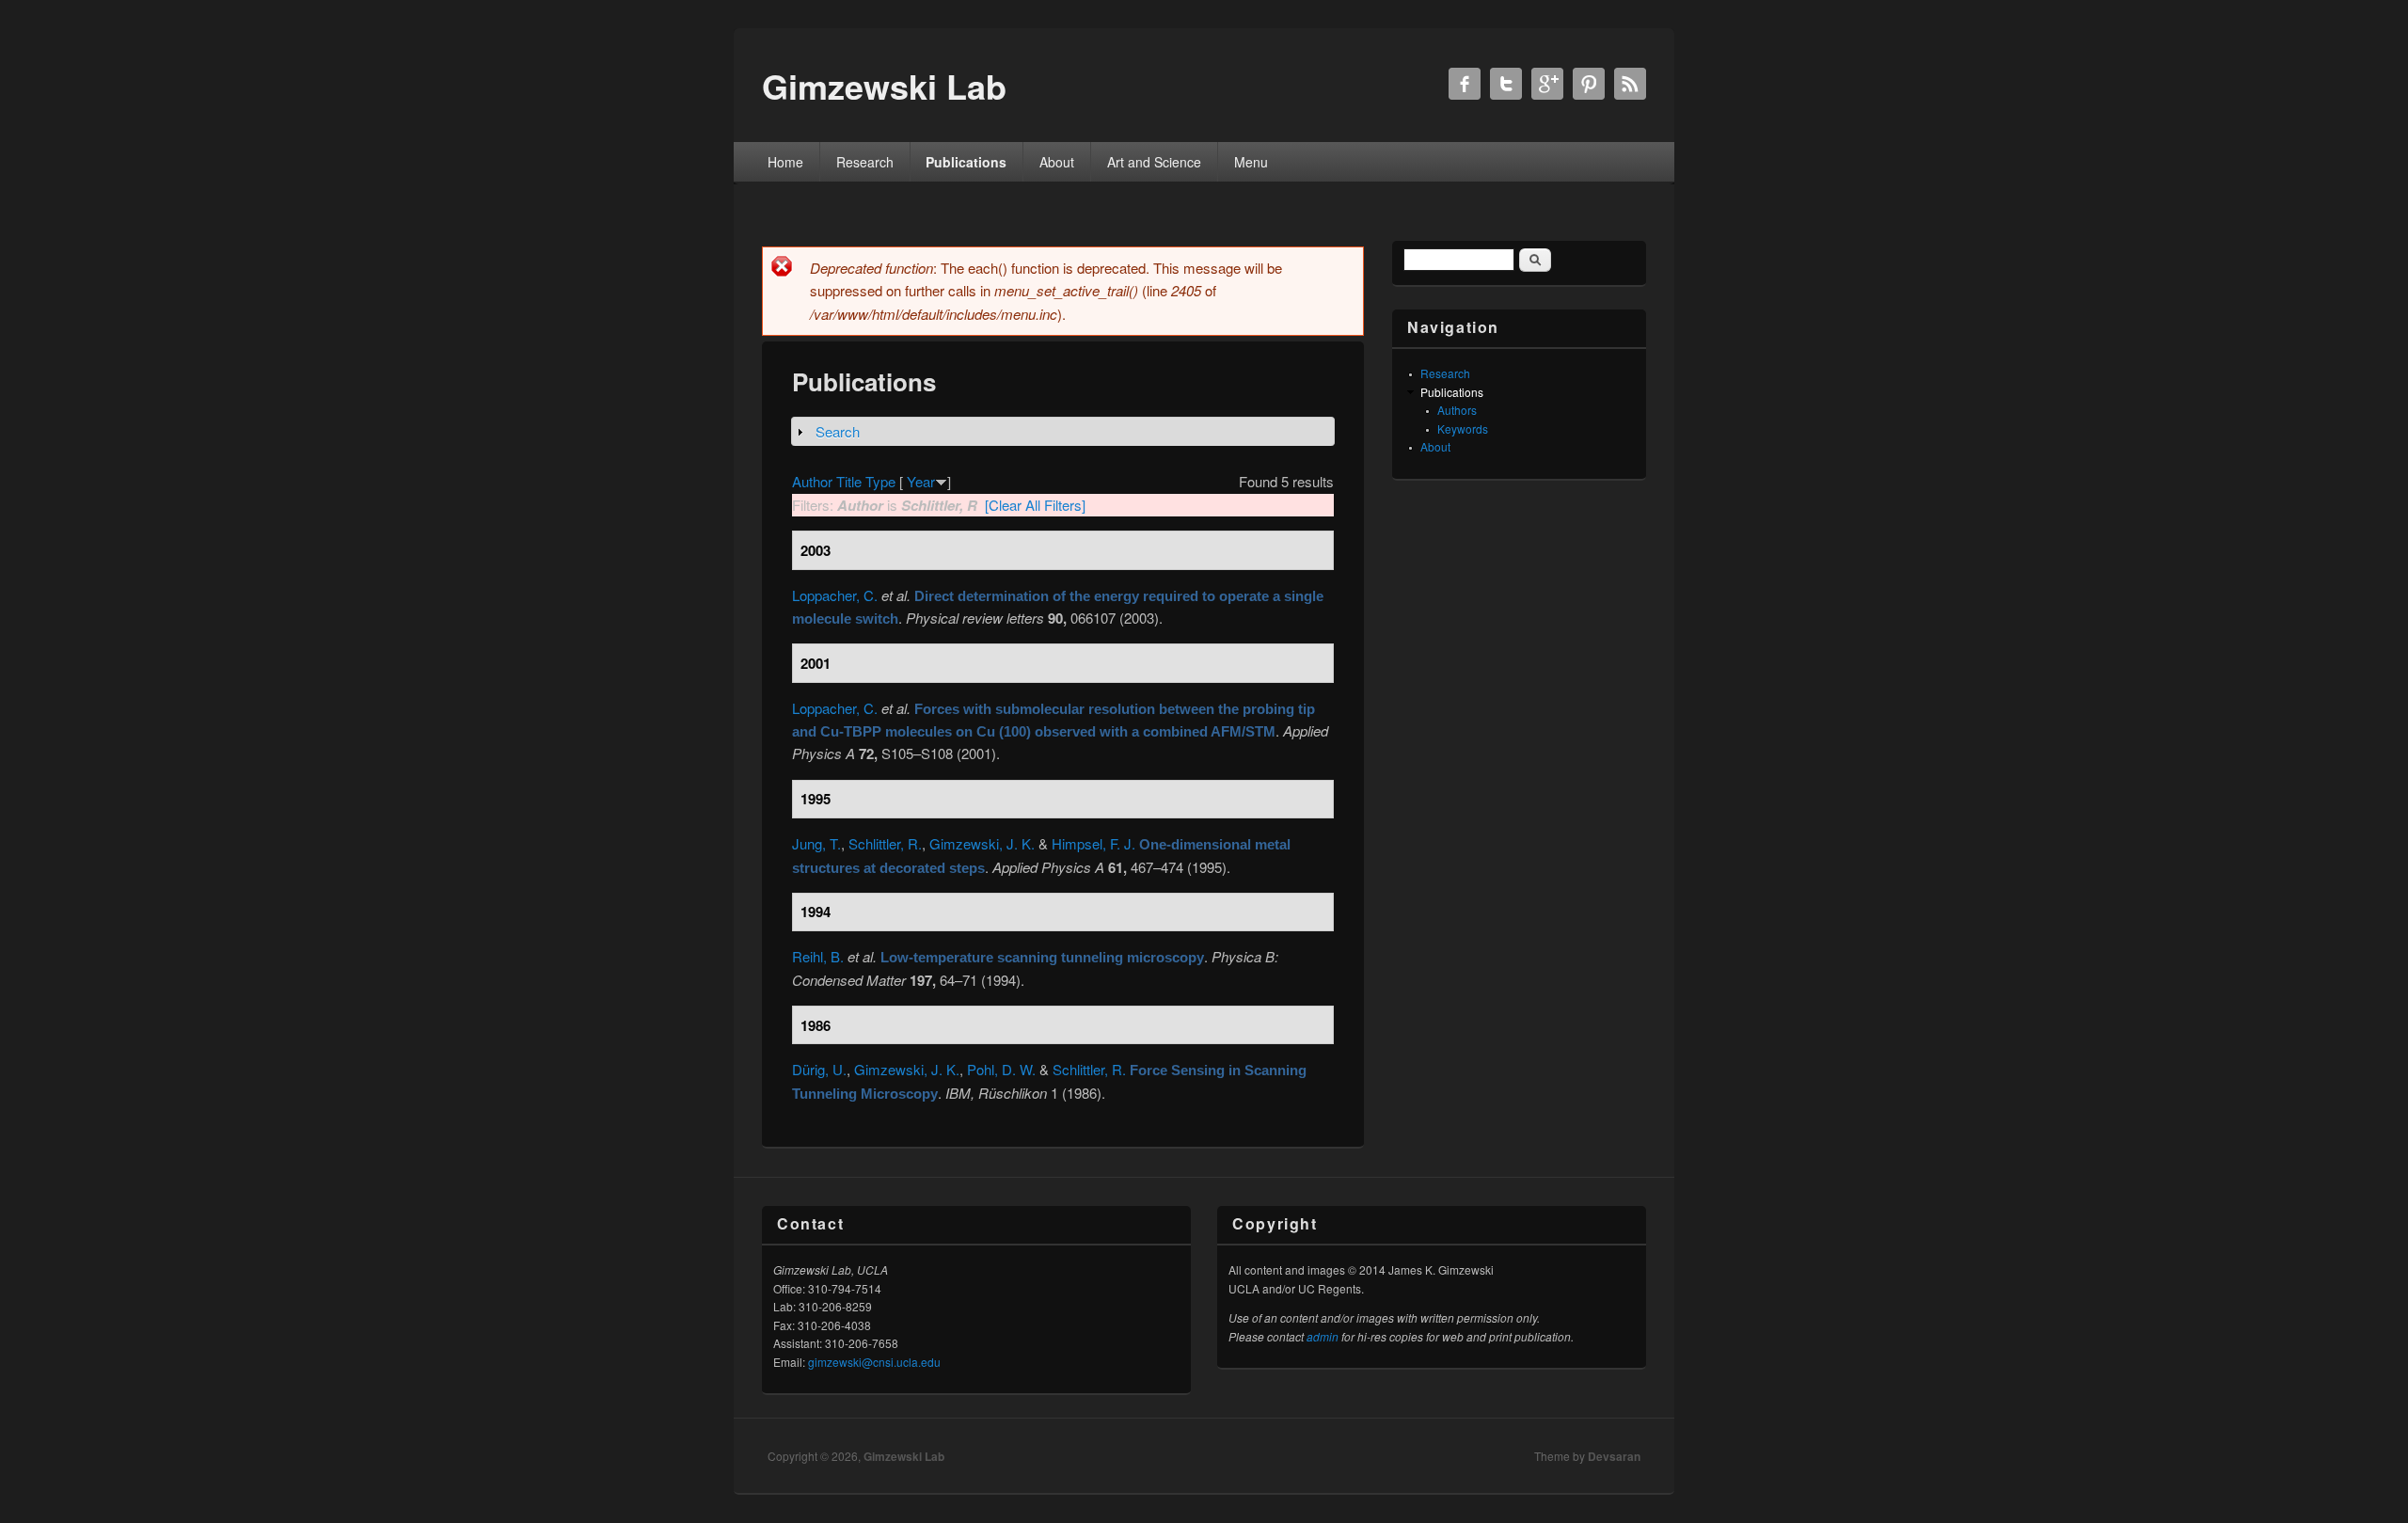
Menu (1251, 162)
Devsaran (1614, 1456)
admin (1323, 1336)
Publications (966, 162)
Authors (1457, 410)
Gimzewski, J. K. (982, 843)
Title (849, 481)
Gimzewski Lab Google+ (1547, 84)
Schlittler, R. (885, 843)
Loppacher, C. (835, 595)
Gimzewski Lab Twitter (1506, 84)
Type (880, 481)
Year (921, 481)
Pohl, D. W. (1001, 1069)
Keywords (1463, 428)
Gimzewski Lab (904, 1456)
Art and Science (1154, 162)
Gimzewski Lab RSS (1630, 84)
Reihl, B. (818, 956)
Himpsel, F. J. (1093, 843)
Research (865, 162)
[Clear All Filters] (1035, 505)
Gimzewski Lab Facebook (1465, 84)
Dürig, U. (819, 1069)
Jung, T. (816, 843)
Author (812, 481)
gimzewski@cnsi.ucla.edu (874, 1362)
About (1057, 162)
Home (785, 162)
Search (838, 431)
